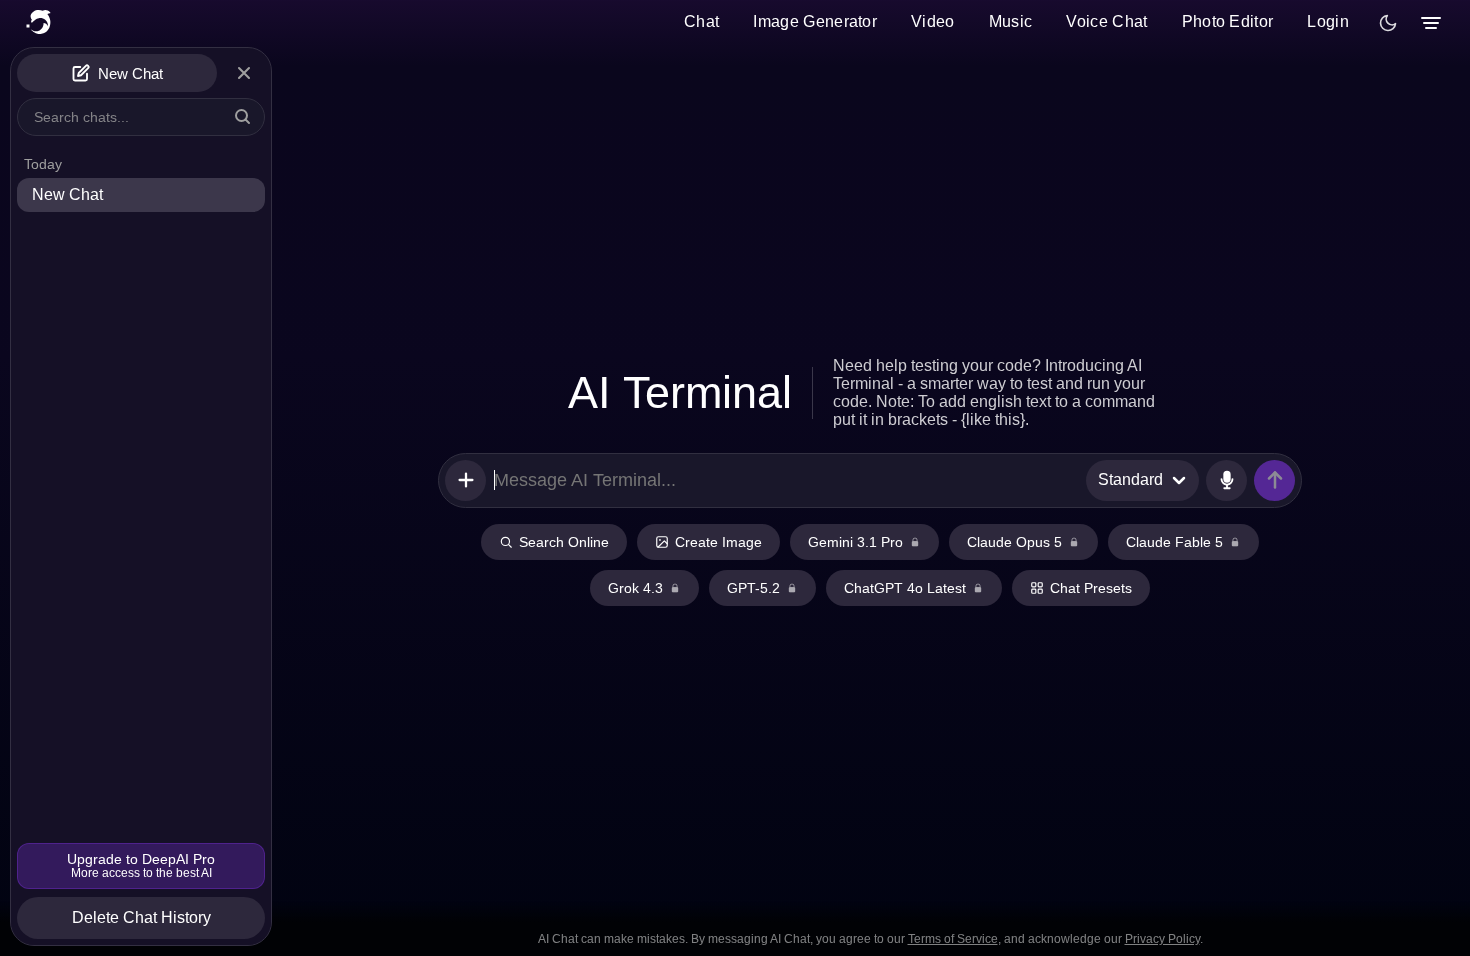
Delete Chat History (141, 917)
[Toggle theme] (1388, 23)
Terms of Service (953, 939)
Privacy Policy (1162, 939)
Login (1328, 21)
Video (933, 21)
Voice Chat (1106, 21)
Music (1011, 21)
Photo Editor (1228, 21)
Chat (701, 21)
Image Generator (815, 21)
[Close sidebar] (244, 73)
